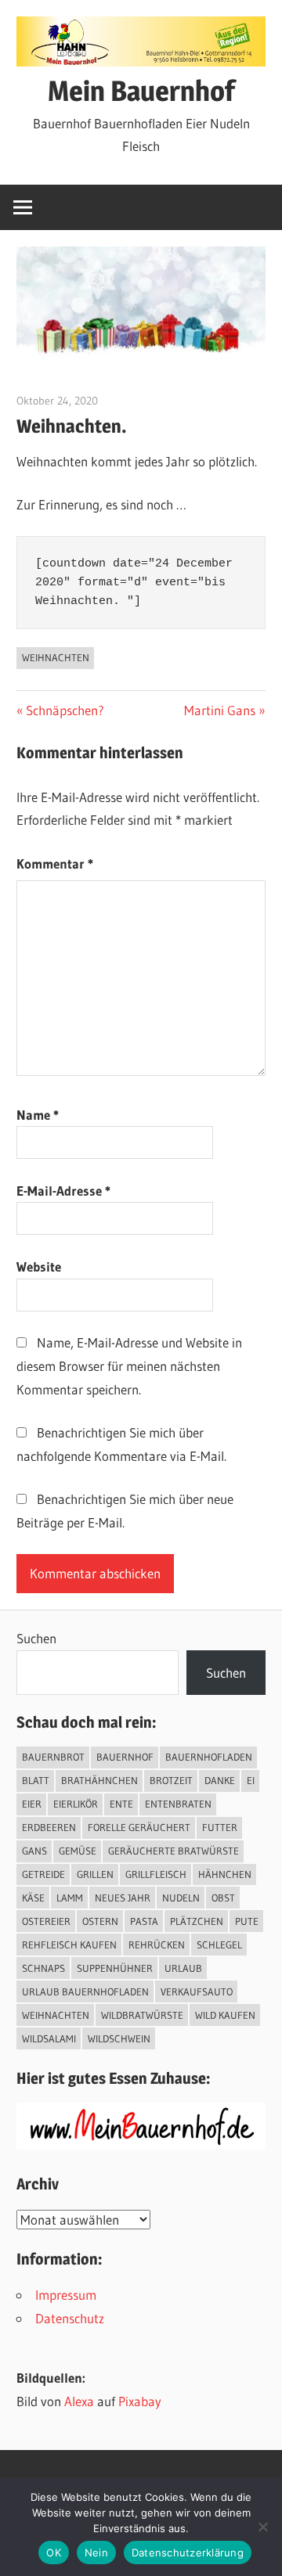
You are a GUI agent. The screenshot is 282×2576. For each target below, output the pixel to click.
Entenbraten (178, 1804)
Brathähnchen (99, 1780)
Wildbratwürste (142, 2015)
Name (38, 1115)
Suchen (36, 1638)
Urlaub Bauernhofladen (85, 1991)
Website (39, 1266)
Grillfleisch (156, 1874)
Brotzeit (171, 1780)
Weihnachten (56, 657)
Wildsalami (49, 2038)
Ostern (100, 1921)
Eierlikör (76, 1804)
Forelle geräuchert (139, 1827)
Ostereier (46, 1921)
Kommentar (55, 863)
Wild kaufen (225, 2015)
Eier (32, 1804)
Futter (220, 1827)
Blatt (36, 1780)
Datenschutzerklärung (188, 2553)
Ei (251, 1780)
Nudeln (181, 1898)
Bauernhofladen (209, 1757)
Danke (220, 1780)
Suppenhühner (115, 1968)
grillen (95, 1874)
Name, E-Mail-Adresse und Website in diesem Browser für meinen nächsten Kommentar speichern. (129, 1366)
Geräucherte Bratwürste (174, 1851)
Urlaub (183, 1968)
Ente (121, 1804)
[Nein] (262, 2527)
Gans (34, 1851)
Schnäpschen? (65, 710)
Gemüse (78, 1851)
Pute (247, 1921)
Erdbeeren (49, 1827)
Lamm (70, 1898)
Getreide (43, 1874)
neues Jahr (123, 1898)
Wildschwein (119, 2038)
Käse (33, 1898)
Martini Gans (220, 710)
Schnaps (43, 1968)
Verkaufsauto (197, 1991)
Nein (96, 2553)
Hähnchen (225, 1874)
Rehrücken (157, 1945)
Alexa (79, 2401)
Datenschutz (70, 2318)
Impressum (66, 2295)
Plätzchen (197, 1921)
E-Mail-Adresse (63, 1191)
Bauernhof (125, 1757)
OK (54, 2553)
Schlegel (219, 1945)
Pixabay (140, 2401)
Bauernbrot (53, 1757)
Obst (223, 1898)
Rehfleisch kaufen (69, 1945)
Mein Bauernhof (141, 91)
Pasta (144, 1921)
